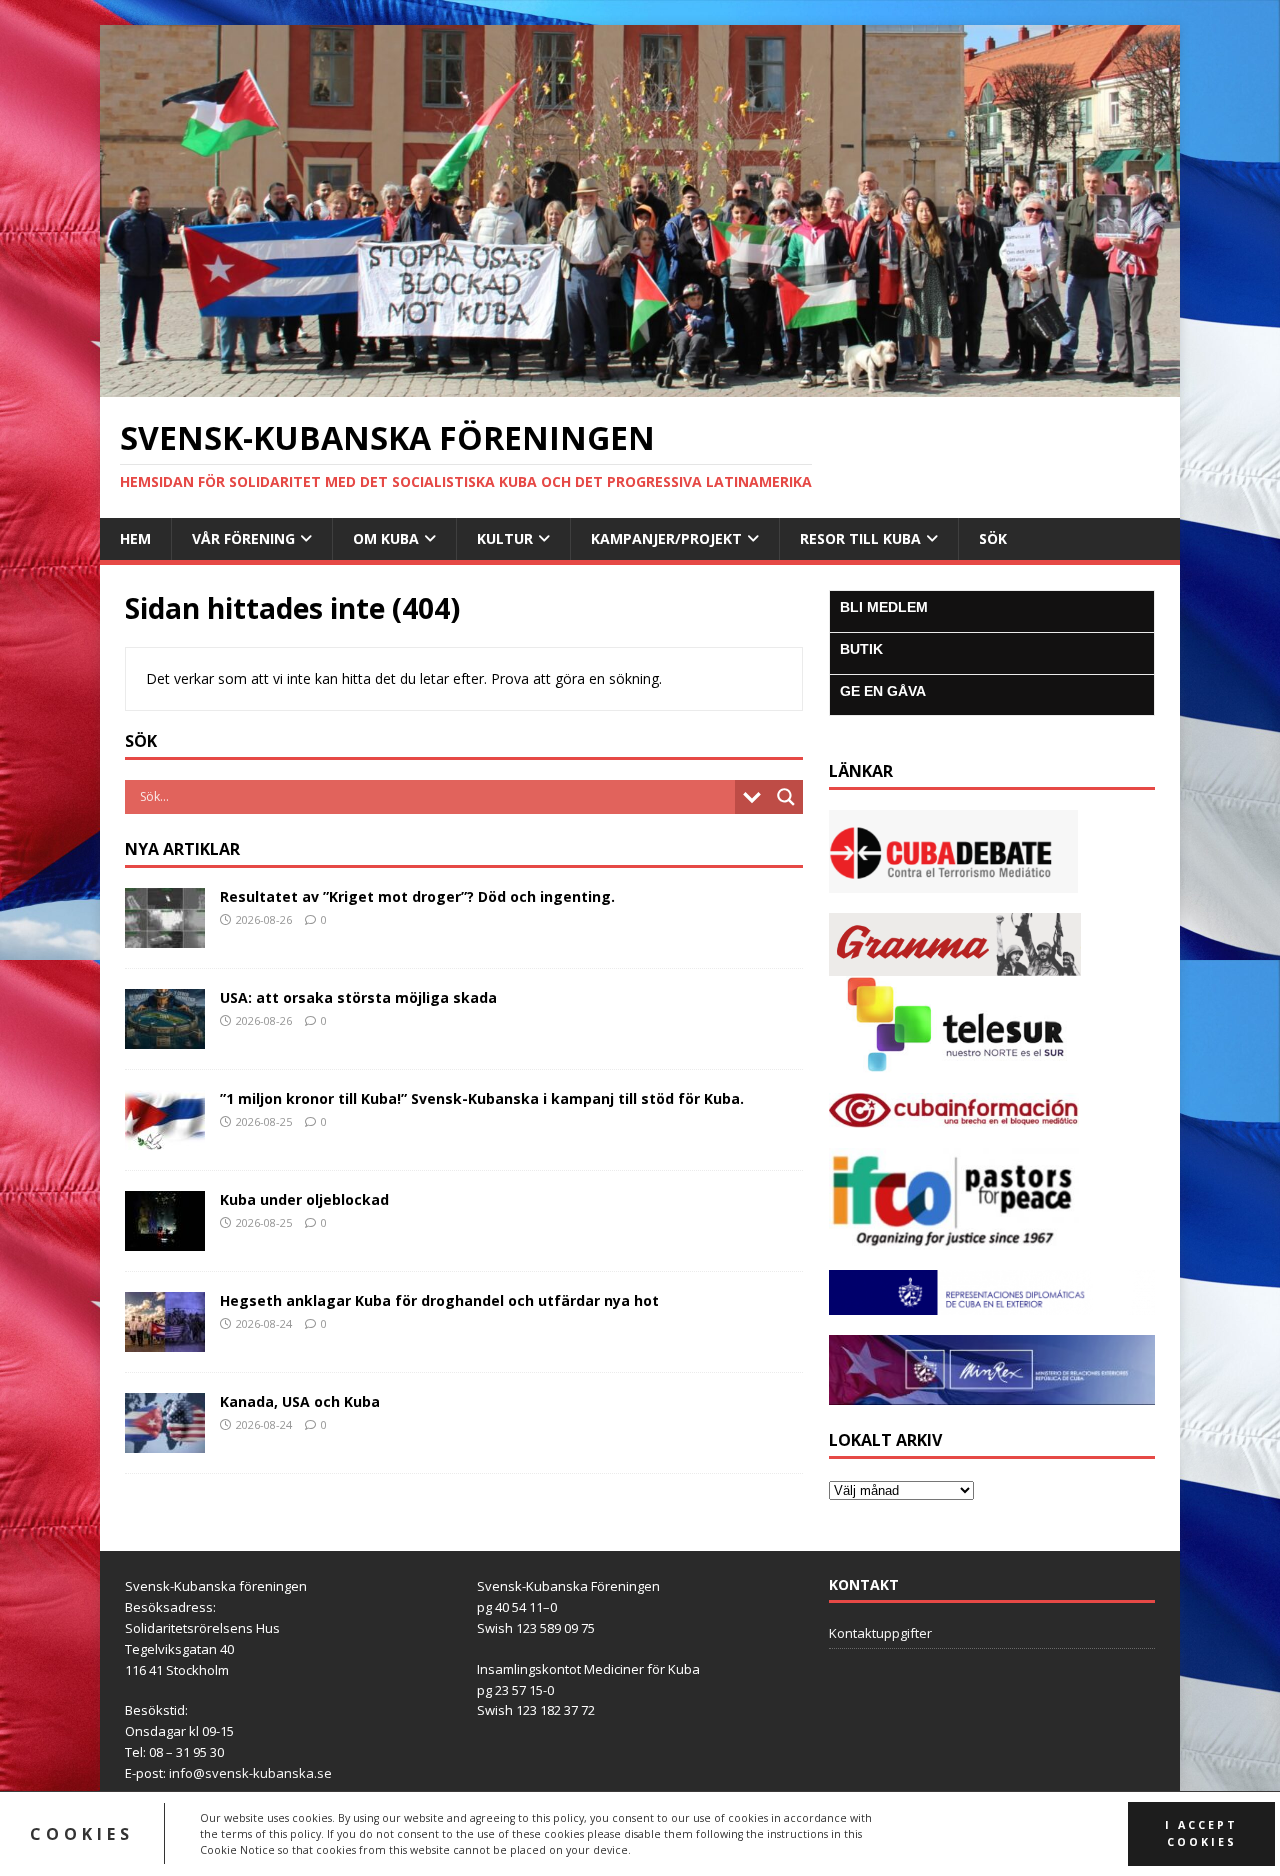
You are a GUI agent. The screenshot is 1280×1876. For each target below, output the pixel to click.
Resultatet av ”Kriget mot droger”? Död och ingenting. (417, 896)
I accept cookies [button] (1201, 1833)
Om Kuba (386, 538)
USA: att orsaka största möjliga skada (358, 997)
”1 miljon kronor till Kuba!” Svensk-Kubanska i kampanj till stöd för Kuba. (482, 1098)
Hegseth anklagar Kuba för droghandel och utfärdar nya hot (439, 1300)
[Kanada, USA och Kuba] (165, 1440)
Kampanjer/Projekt (666, 538)
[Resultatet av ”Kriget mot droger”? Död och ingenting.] (165, 935)
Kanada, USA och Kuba (300, 1401)
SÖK (993, 538)
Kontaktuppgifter (880, 1633)
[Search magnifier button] (786, 797)
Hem (135, 538)
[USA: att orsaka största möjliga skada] (165, 1036)
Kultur (505, 538)
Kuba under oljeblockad (304, 1199)
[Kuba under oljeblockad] (165, 1238)
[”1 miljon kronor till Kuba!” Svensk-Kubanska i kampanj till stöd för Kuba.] (165, 1137)
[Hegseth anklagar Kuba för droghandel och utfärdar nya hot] (165, 1339)
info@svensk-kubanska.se (250, 1773)
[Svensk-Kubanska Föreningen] (640, 384)
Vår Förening (243, 538)
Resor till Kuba (860, 538)
